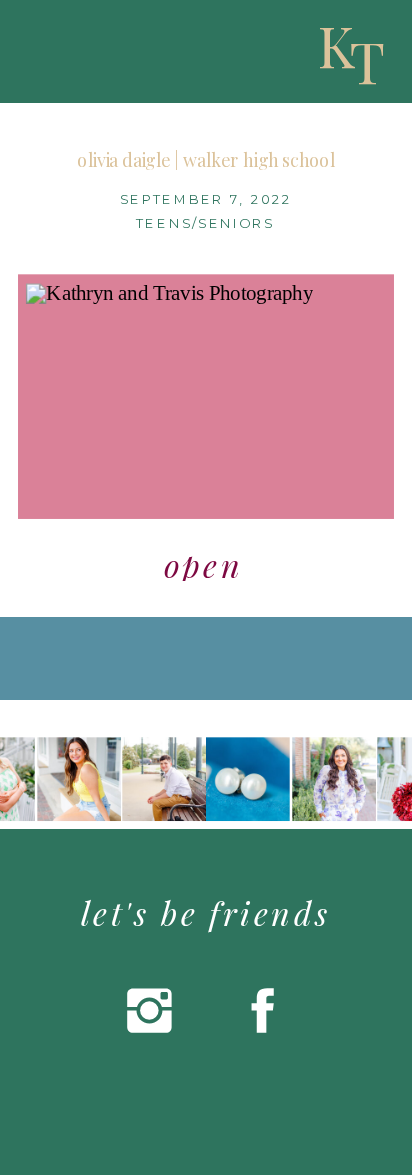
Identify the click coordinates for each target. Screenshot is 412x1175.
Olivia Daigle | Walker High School (206, 160)
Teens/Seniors (205, 223)
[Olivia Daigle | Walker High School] (206, 396)
